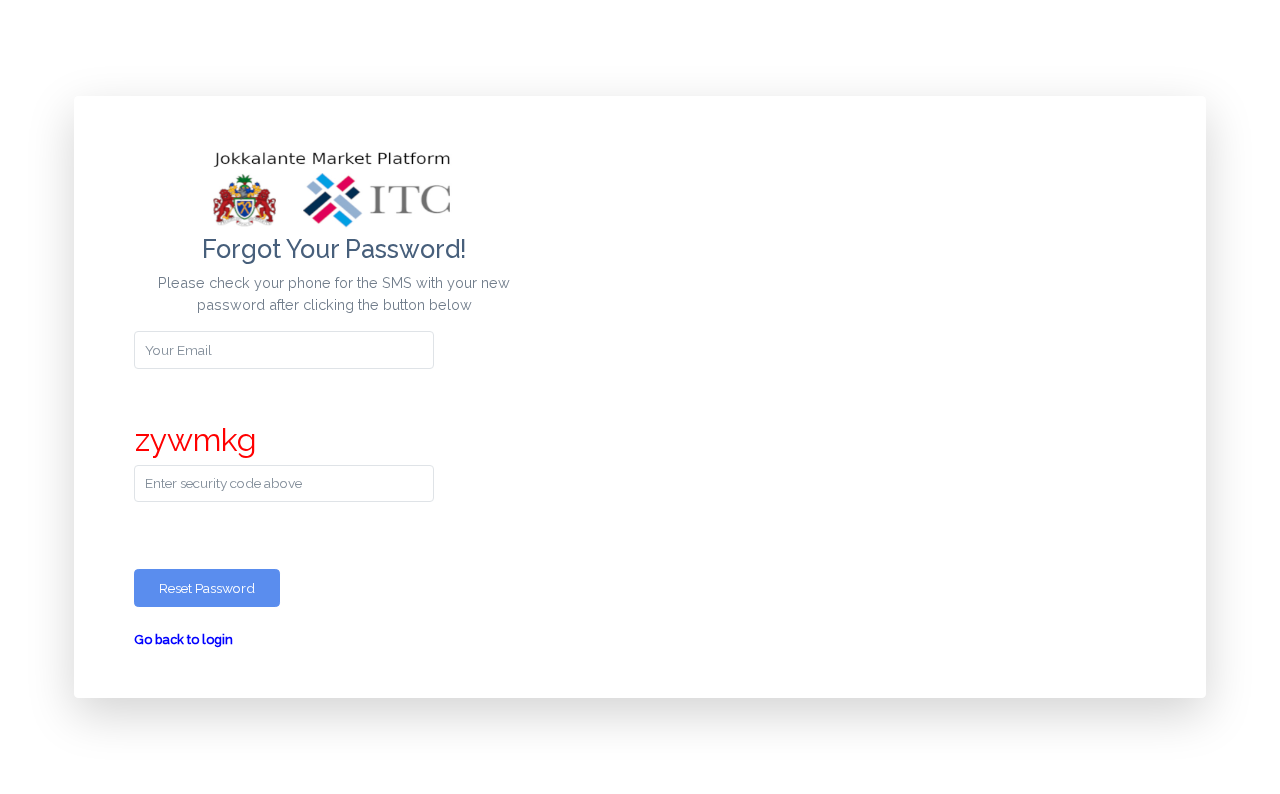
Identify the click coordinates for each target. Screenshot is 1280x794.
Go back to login (183, 639)
